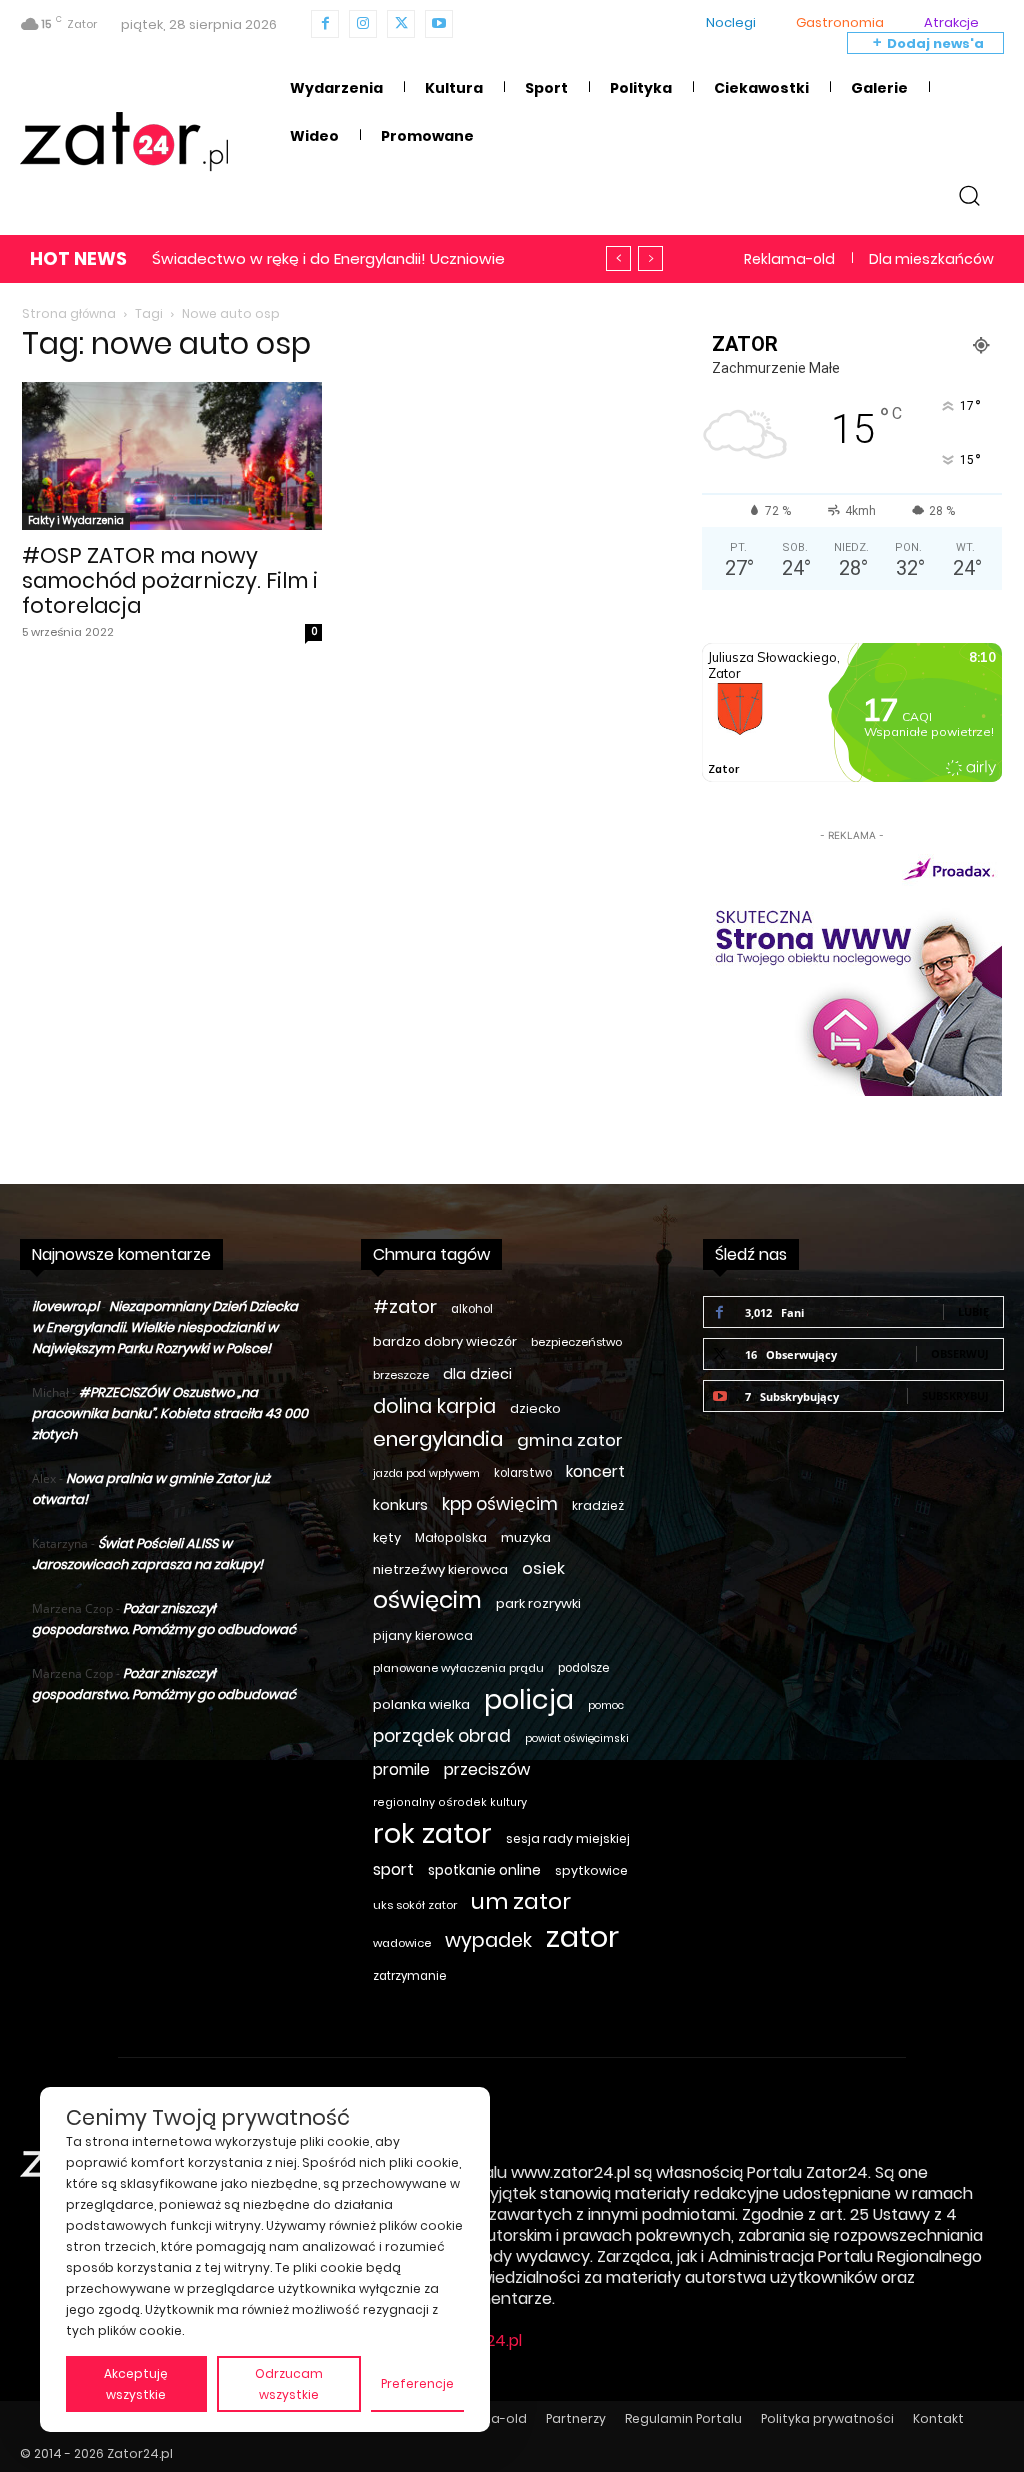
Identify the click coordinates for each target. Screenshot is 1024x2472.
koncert (595, 1471)
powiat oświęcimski (577, 1738)
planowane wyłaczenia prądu (458, 1668)
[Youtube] (439, 24)
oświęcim (427, 1600)
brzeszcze (401, 1375)
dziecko (535, 1408)
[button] (969, 195)
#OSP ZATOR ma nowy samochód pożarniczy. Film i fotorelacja (170, 580)
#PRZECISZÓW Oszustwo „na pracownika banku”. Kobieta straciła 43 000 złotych (170, 1413)
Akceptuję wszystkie (136, 2384)
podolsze (583, 1668)
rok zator (432, 1833)
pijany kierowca (423, 1635)
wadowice (402, 1943)
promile (401, 1769)
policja (529, 1699)
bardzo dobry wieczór (445, 1341)
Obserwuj (960, 1353)
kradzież (598, 1505)
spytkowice (591, 1870)
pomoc (606, 1705)
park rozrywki (538, 1603)
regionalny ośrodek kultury (450, 1802)
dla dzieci (477, 1374)
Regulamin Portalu (683, 2418)
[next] (650, 258)
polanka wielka (421, 1704)
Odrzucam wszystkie (289, 2384)
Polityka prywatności (827, 2418)
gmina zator (570, 1440)
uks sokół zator (415, 1905)
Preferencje (417, 2383)
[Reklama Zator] (852, 971)
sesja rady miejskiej (568, 1838)
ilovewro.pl (65, 1306)
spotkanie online (484, 1870)
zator (582, 1936)
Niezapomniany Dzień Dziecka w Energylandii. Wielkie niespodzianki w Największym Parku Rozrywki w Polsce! (165, 1327)
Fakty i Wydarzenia (76, 520)
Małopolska (451, 1537)
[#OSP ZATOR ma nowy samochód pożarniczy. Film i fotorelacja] (172, 456)
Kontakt (938, 2418)
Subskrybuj (955, 1395)
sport (393, 1869)
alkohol (472, 1309)
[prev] (618, 258)
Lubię (973, 1311)
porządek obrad (442, 1736)
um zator (521, 1901)
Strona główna (69, 313)
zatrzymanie (409, 1976)
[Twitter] (401, 24)
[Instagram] (363, 24)
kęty (387, 1537)
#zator (405, 1306)
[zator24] (124, 142)
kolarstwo (523, 1473)
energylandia (438, 1439)
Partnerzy (576, 2418)
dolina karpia (434, 1406)
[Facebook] (325, 24)
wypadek (488, 1940)
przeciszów (487, 1769)
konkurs (400, 1505)
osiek (543, 1568)
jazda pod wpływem (426, 1473)
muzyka (526, 1537)
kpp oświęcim (500, 1504)
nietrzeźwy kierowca (440, 1569)
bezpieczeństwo (576, 1342)
